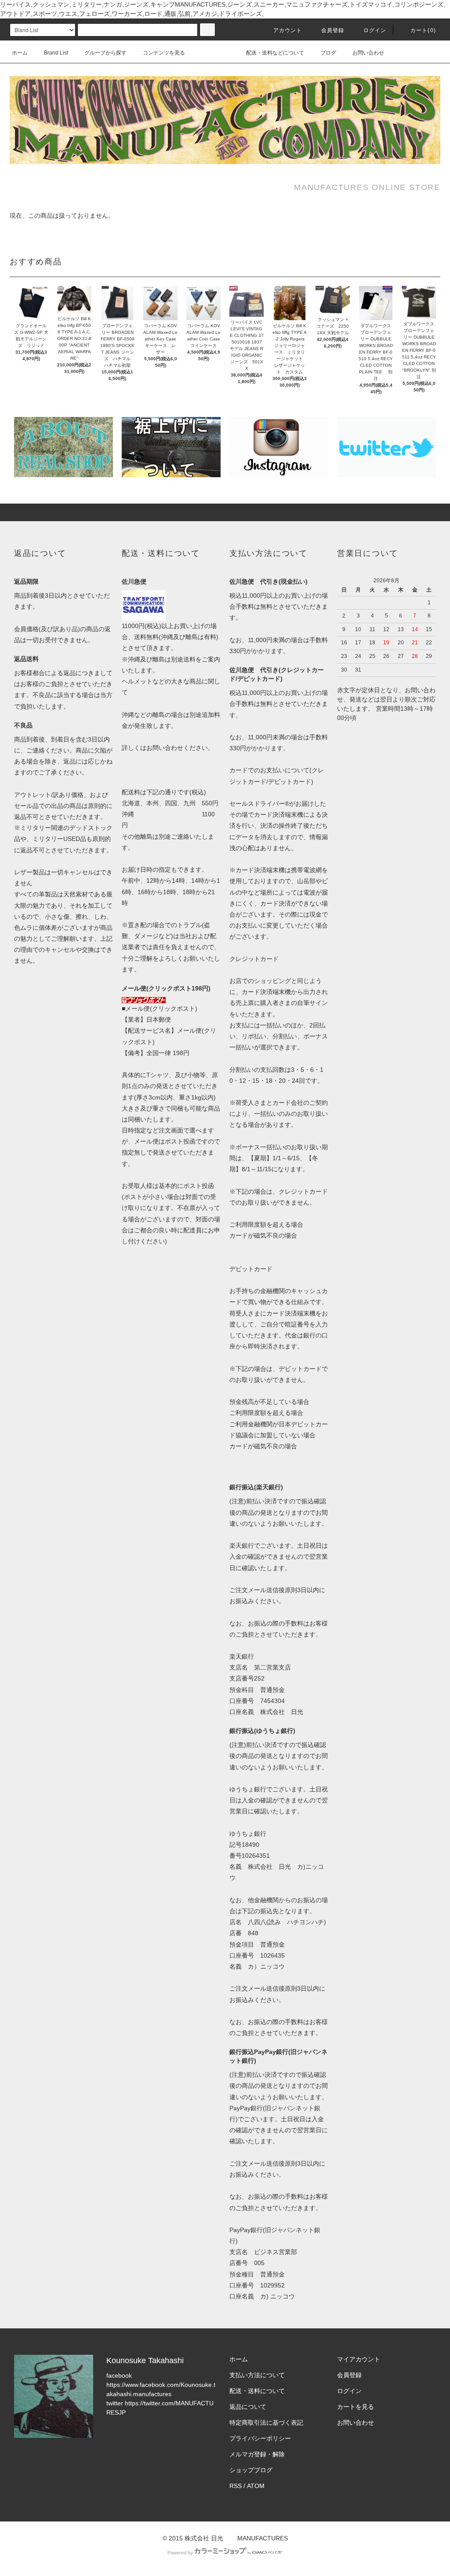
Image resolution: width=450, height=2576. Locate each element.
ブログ (328, 53)
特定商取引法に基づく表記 (266, 2423)
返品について (248, 2407)
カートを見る (356, 2407)
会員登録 (333, 30)
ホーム (20, 53)
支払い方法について (257, 2375)
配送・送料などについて (275, 53)
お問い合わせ (368, 53)
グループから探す (105, 53)
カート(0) (423, 30)
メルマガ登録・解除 (257, 2454)
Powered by (180, 2553)
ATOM (256, 2486)
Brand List (56, 53)
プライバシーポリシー (260, 2438)
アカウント (288, 30)
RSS (236, 2486)
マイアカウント (359, 2359)
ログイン (375, 30)
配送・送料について (257, 2391)
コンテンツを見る (164, 53)
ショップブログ (251, 2470)
